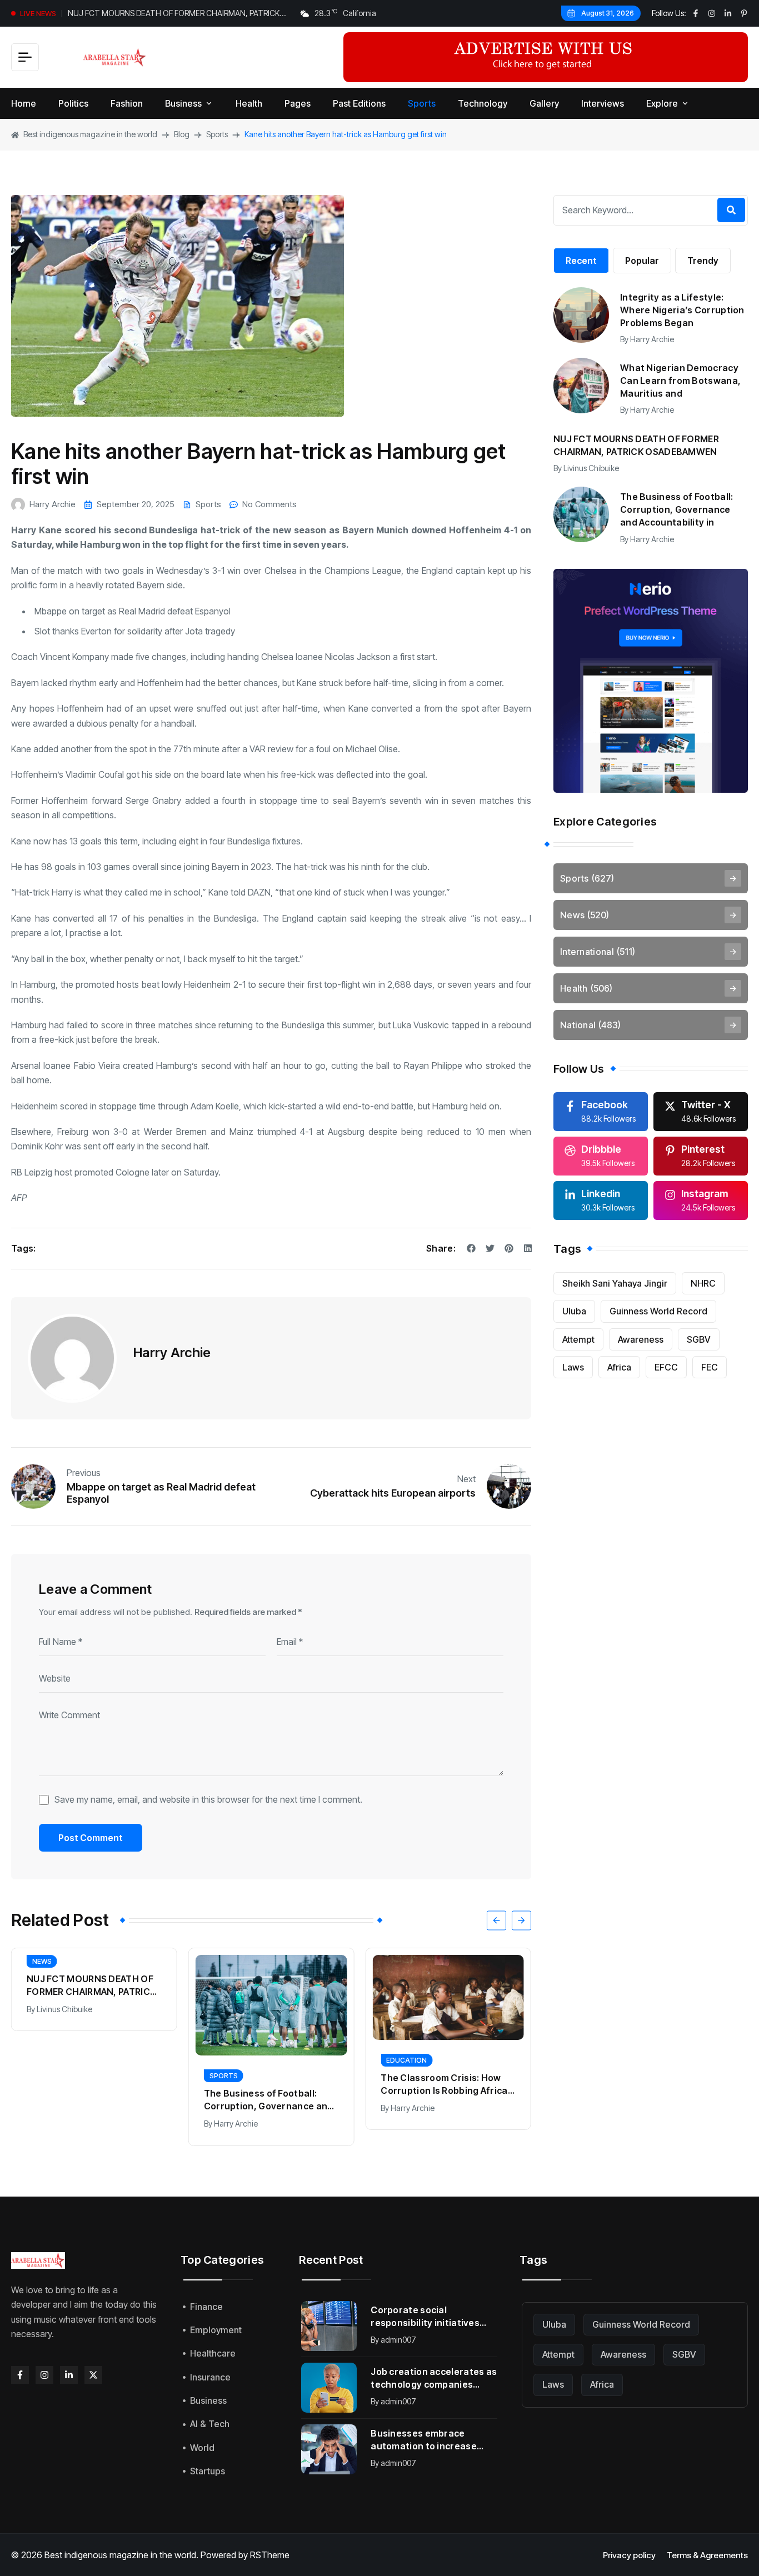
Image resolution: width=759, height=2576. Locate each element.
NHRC (703, 1283)
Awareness (641, 1339)
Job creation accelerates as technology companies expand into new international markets (434, 2379)
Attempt (578, 1339)
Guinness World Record (658, 1311)
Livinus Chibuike (64, 2009)
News (42, 1961)
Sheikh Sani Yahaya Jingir (615, 1283)
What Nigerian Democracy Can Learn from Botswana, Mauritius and (680, 381)
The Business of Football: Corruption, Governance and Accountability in (677, 509)
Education (406, 2060)
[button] (496, 1920)
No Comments (269, 504)
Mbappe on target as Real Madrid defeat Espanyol (133, 611)
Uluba (574, 1311)
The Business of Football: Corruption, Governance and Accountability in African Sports (269, 2100)
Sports (208, 504)
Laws (573, 1367)
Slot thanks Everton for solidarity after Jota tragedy (135, 631)
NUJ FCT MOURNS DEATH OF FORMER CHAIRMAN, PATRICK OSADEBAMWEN (174, 14)
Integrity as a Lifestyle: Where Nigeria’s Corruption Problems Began (682, 310)
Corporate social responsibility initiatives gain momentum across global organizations (425, 2317)
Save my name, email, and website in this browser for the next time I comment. (208, 1799)
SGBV (699, 1339)
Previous (84, 1473)
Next (466, 1479)
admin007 (398, 2340)
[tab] (581, 261)
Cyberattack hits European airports (393, 1493)
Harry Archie (53, 504)
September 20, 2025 (136, 504)
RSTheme (270, 2555)
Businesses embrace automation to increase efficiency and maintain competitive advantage (424, 2440)
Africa (619, 1367)
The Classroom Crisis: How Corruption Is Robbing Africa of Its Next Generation (444, 2085)
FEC (710, 1367)
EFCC (666, 1367)
